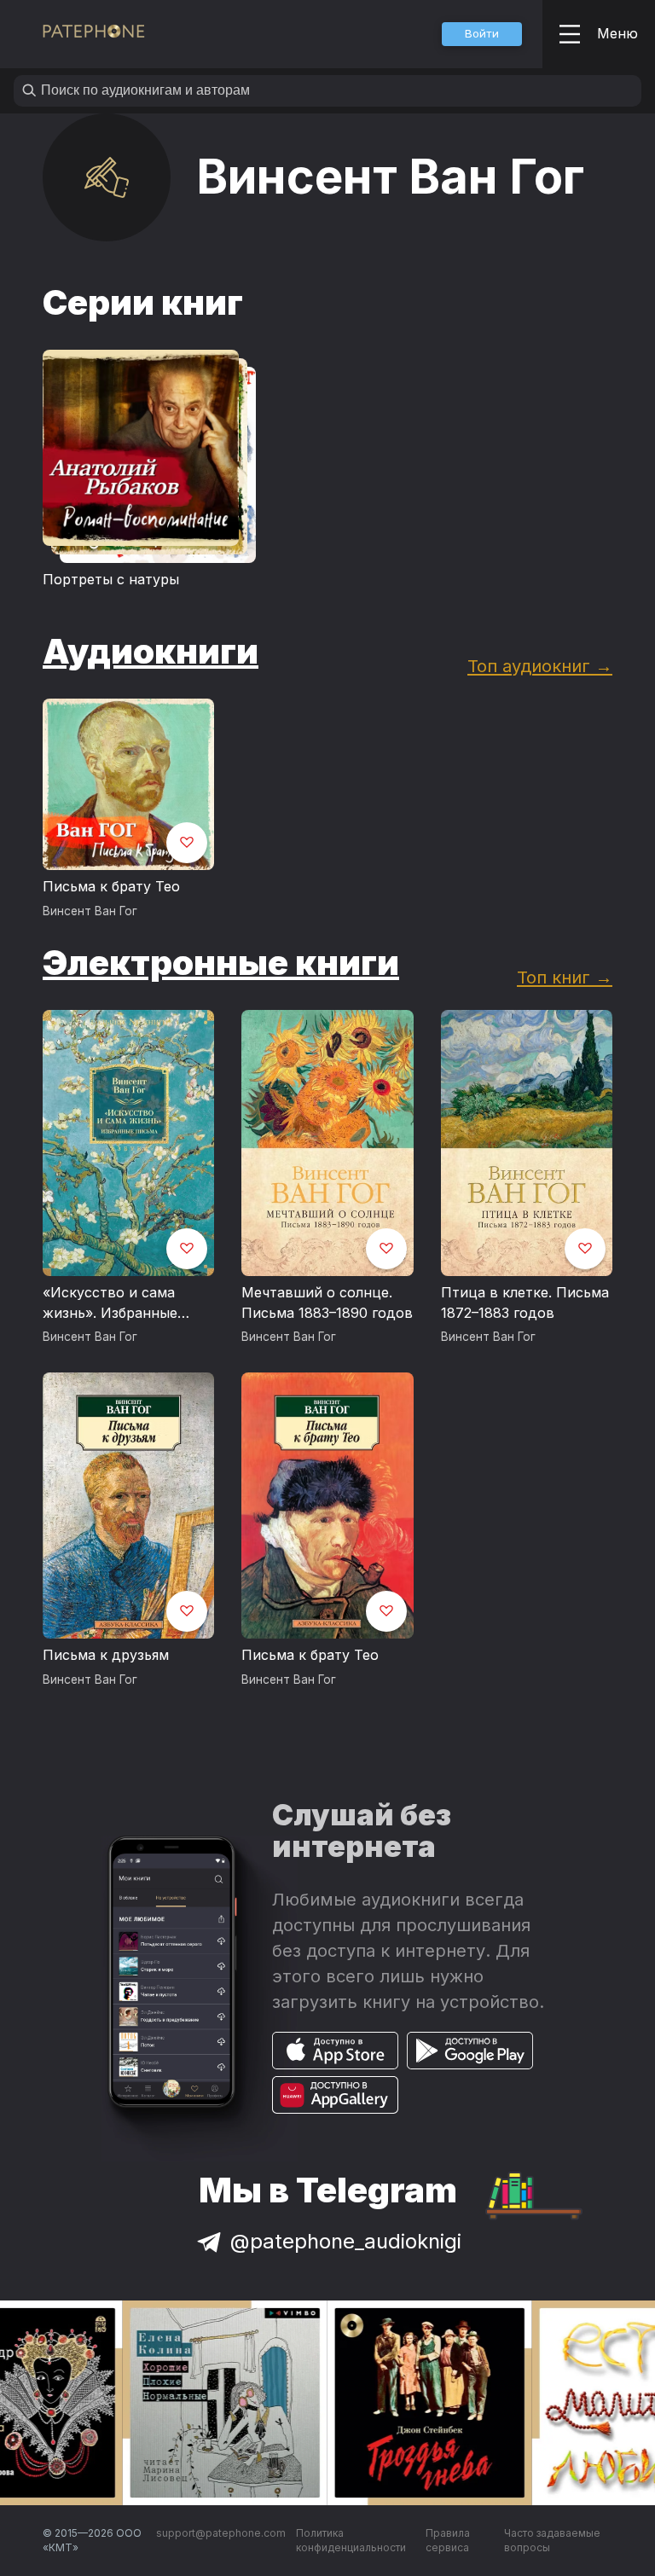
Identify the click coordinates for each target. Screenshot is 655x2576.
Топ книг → (565, 977)
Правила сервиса (448, 2541)
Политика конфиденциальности (351, 2541)
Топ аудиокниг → (540, 666)
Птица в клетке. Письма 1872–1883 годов (525, 1303)
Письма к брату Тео (111, 886)
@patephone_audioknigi (346, 2241)
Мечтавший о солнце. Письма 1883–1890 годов (327, 1303)
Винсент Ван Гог (90, 911)
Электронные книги (221, 963)
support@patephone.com (221, 2533)
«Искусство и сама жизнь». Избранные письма (110, 1303)
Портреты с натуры (111, 579)
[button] (482, 34)
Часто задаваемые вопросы (552, 2541)
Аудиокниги (151, 651)
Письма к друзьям (106, 1655)
